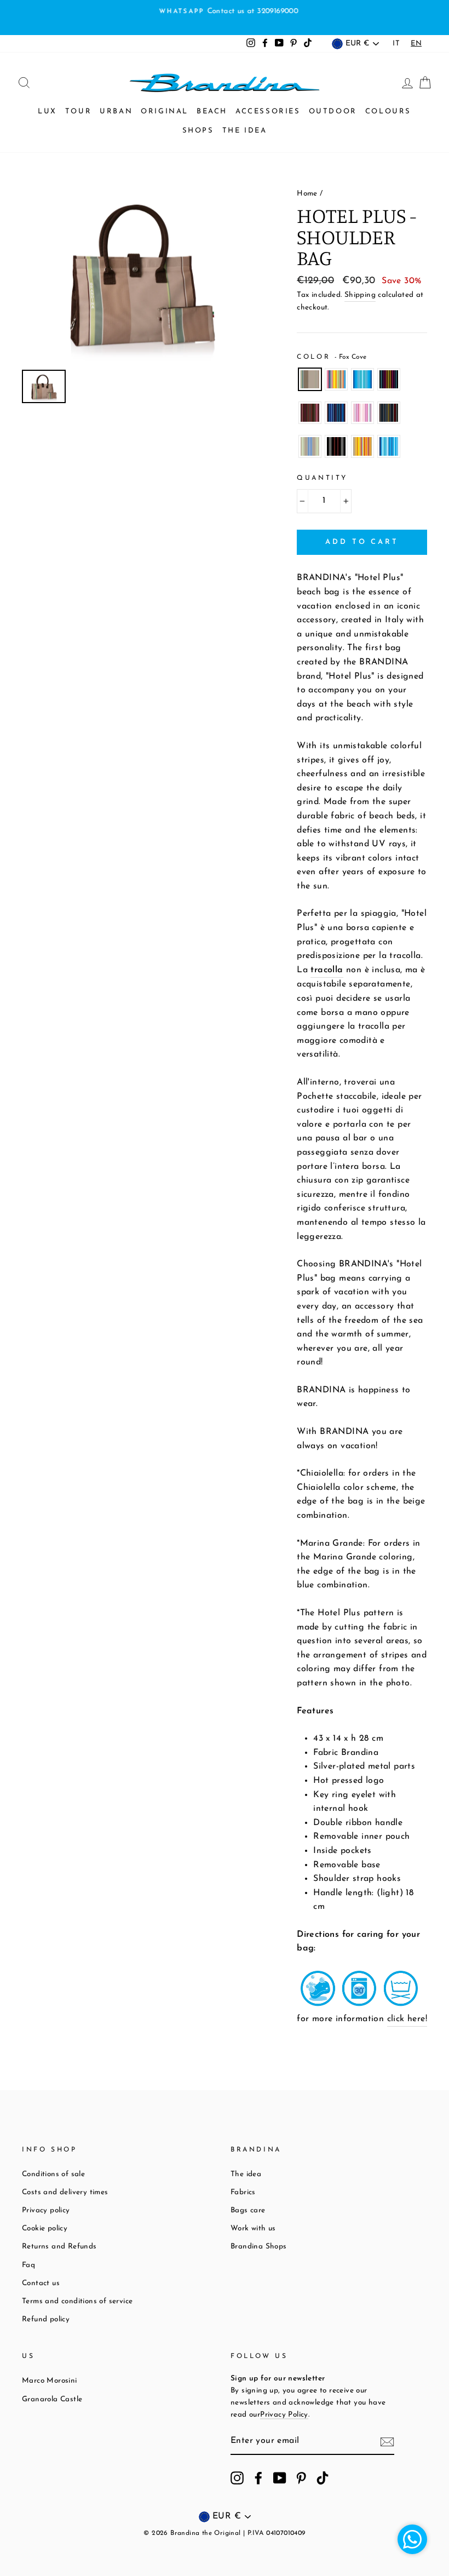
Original (165, 111)
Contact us (41, 2283)
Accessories (268, 111)
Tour (78, 111)
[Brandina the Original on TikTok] (323, 2478)
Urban (116, 111)
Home (307, 194)
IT (396, 44)
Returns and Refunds (59, 2247)
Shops (198, 131)
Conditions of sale (53, 2174)
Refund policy (46, 2319)
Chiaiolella (362, 446)
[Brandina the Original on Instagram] (237, 2478)
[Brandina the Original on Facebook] (258, 2478)
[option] (225, 12)
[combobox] (416, 44)
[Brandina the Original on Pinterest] (301, 2478)
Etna (310, 413)
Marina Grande (389, 446)
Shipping (360, 295)
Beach (212, 111)
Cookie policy (45, 2228)
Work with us (253, 2228)
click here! (407, 2019)
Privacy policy (46, 2210)
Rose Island (362, 413)
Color (332, 357)
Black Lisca (389, 413)
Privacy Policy (284, 2415)
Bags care (248, 2210)
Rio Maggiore (336, 380)
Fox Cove (310, 380)
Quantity (322, 478)
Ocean (362, 380)
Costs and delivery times (65, 2192)
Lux (47, 111)
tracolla (327, 970)
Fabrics (243, 2192)
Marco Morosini (50, 2381)
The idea (245, 131)
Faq (28, 2265)
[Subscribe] (387, 2442)
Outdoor (333, 111)
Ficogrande (336, 446)
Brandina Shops (259, 2247)
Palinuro (336, 413)
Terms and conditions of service (77, 2301)
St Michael (310, 446)
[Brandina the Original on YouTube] (280, 2478)
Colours (388, 111)
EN (416, 44)
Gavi (389, 380)
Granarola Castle (52, 2399)
